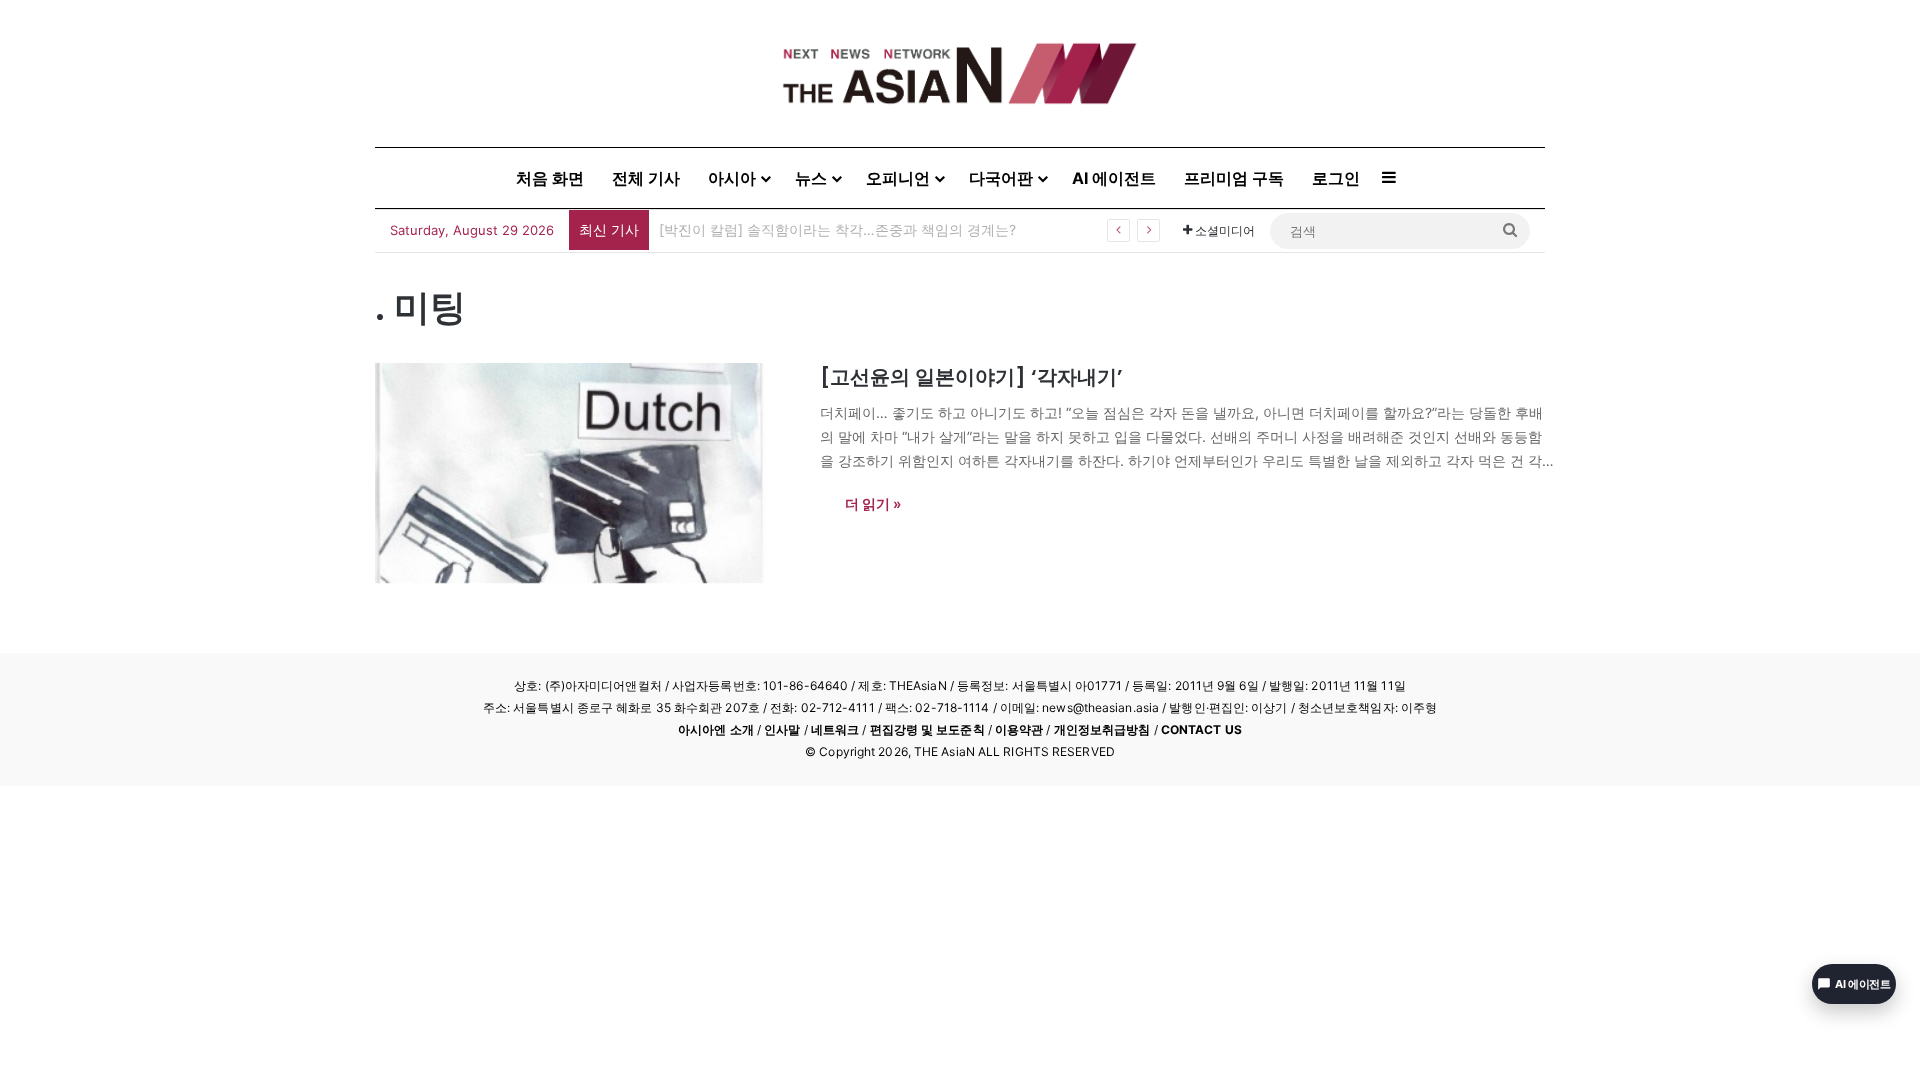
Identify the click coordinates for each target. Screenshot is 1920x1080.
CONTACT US (1201, 729)
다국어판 (1001, 178)
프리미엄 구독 (1234, 178)
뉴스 (811, 178)
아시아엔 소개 (716, 729)
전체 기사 (646, 178)
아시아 (732, 178)
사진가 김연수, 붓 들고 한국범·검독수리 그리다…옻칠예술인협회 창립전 (884, 229)
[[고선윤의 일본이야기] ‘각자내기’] (585, 473)
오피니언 (898, 178)
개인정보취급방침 (1102, 729)
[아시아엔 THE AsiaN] (960, 73)
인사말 (782, 729)
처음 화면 (550, 178)
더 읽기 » (873, 503)
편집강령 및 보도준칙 (927, 729)
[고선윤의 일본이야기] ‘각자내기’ (971, 377)
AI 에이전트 (1114, 178)
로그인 (1336, 178)
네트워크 (835, 729)
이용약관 (1019, 729)
